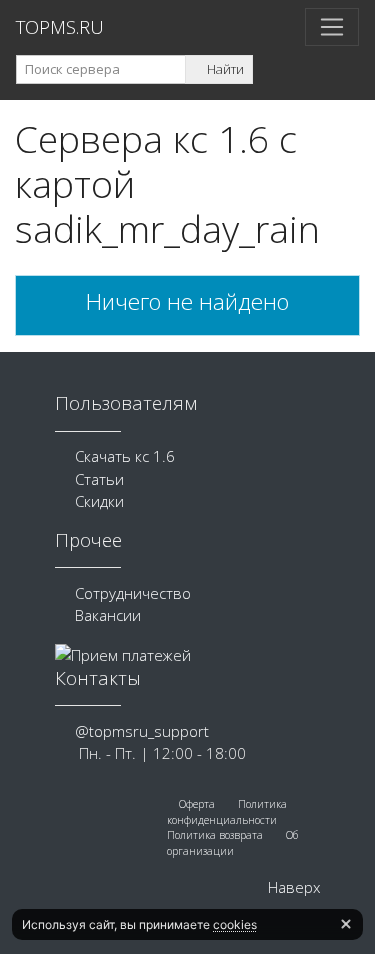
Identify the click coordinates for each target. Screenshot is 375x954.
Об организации (232, 843)
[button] (346, 924)
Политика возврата (215, 835)
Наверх (292, 887)
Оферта (195, 804)
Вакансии (108, 615)
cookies (235, 924)
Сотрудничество (133, 593)
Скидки (99, 501)
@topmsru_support (142, 731)
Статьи (99, 479)
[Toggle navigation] (332, 27)
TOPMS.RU (60, 26)
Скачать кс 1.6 (125, 456)
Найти (224, 69)
